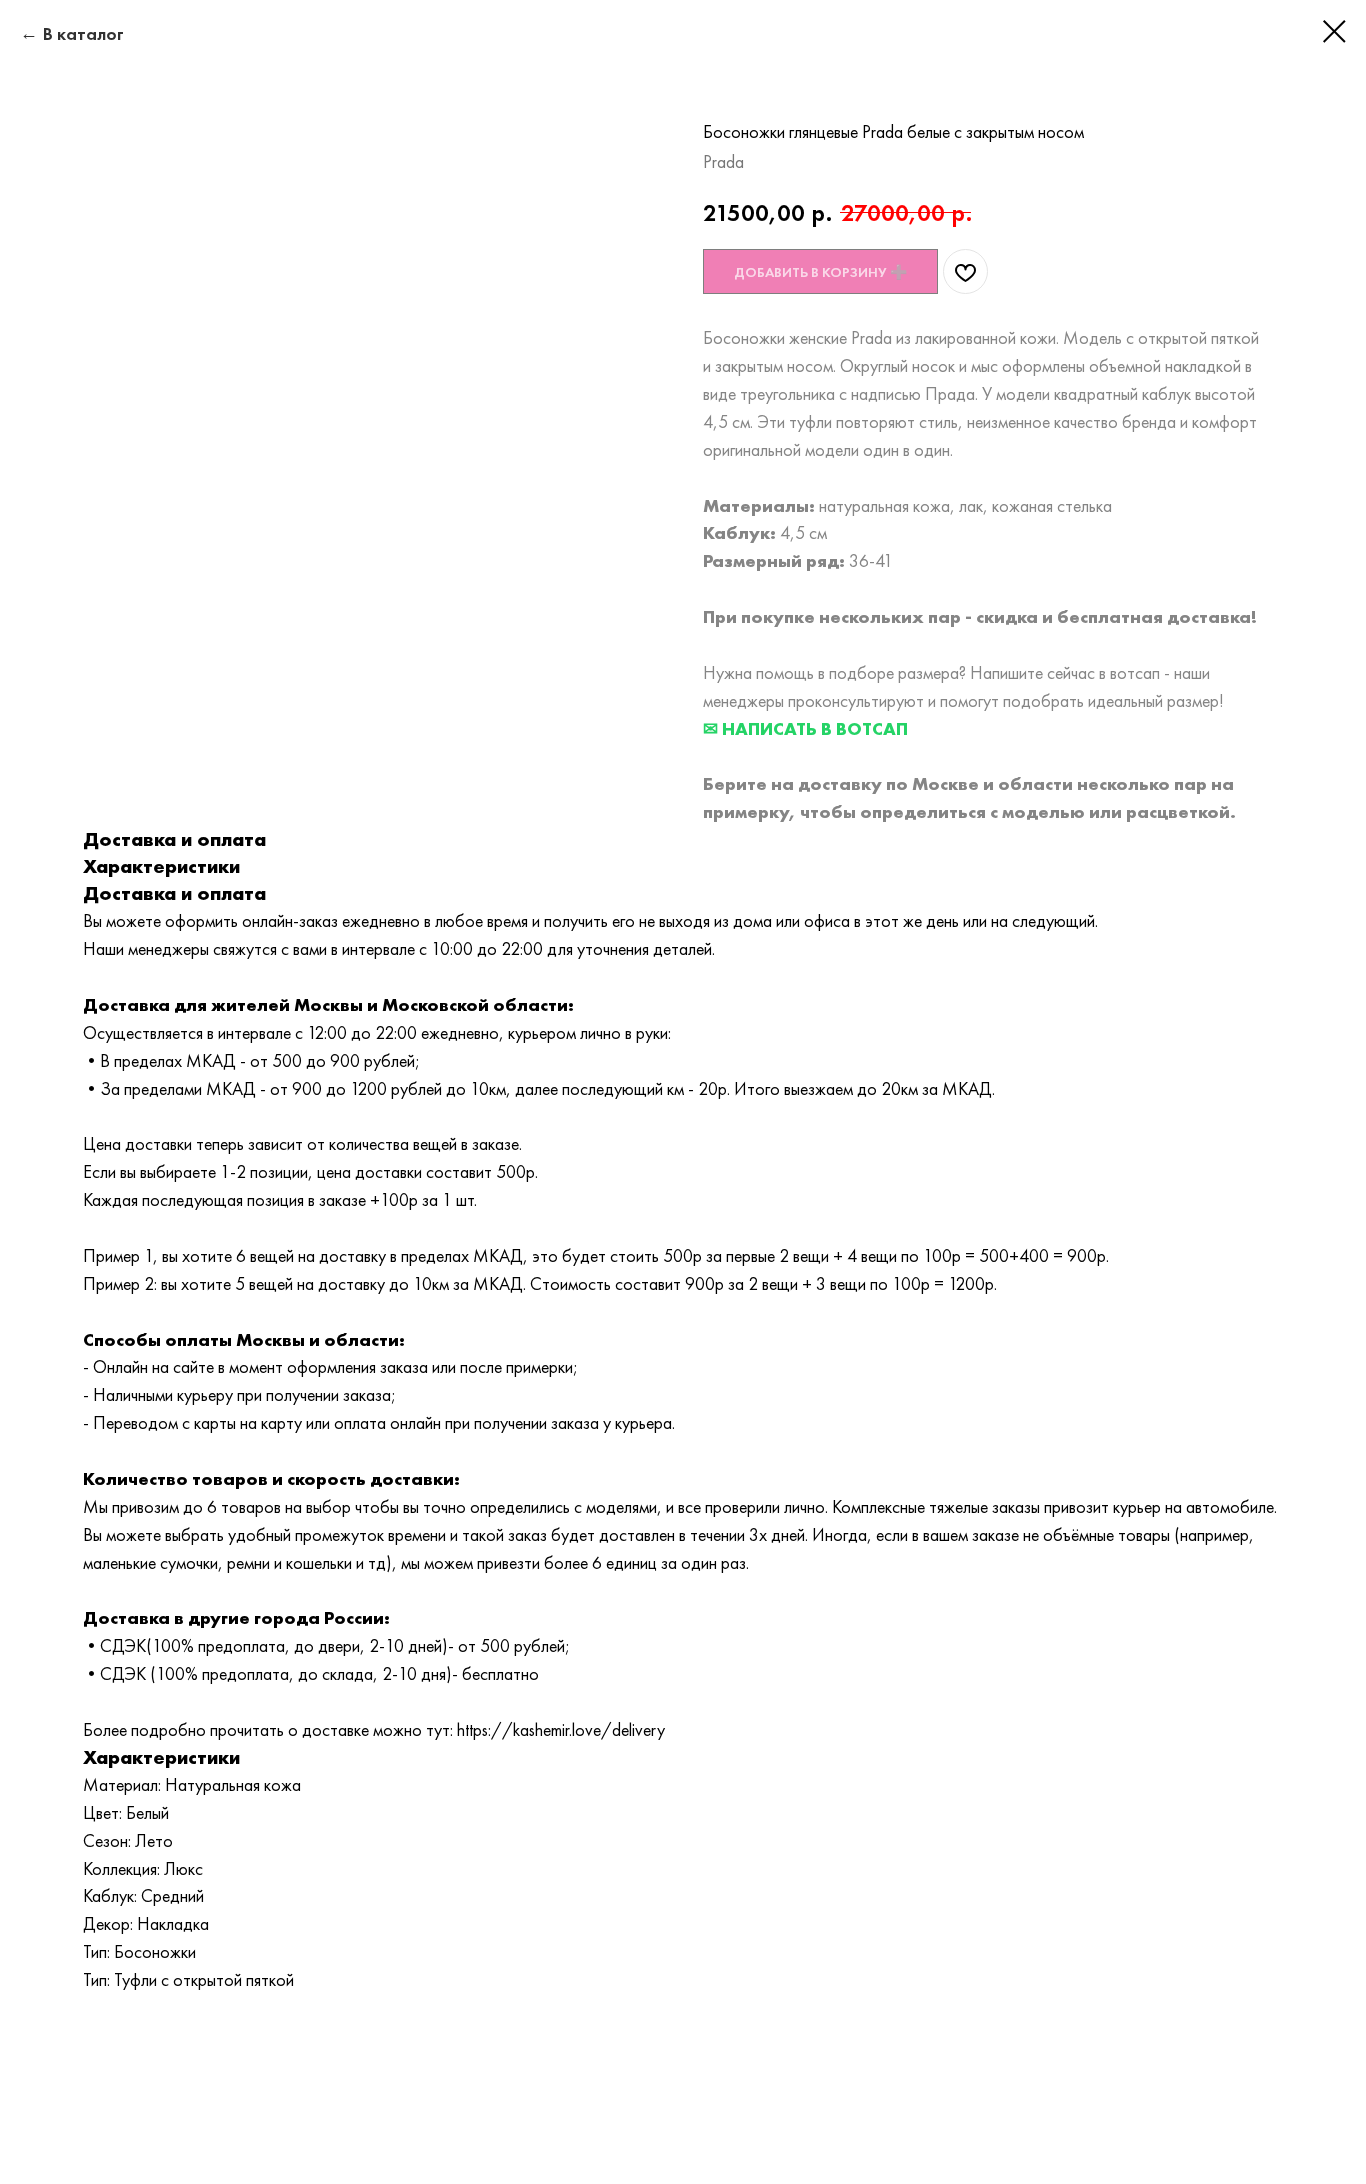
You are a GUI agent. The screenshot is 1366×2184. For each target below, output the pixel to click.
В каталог (83, 33)
